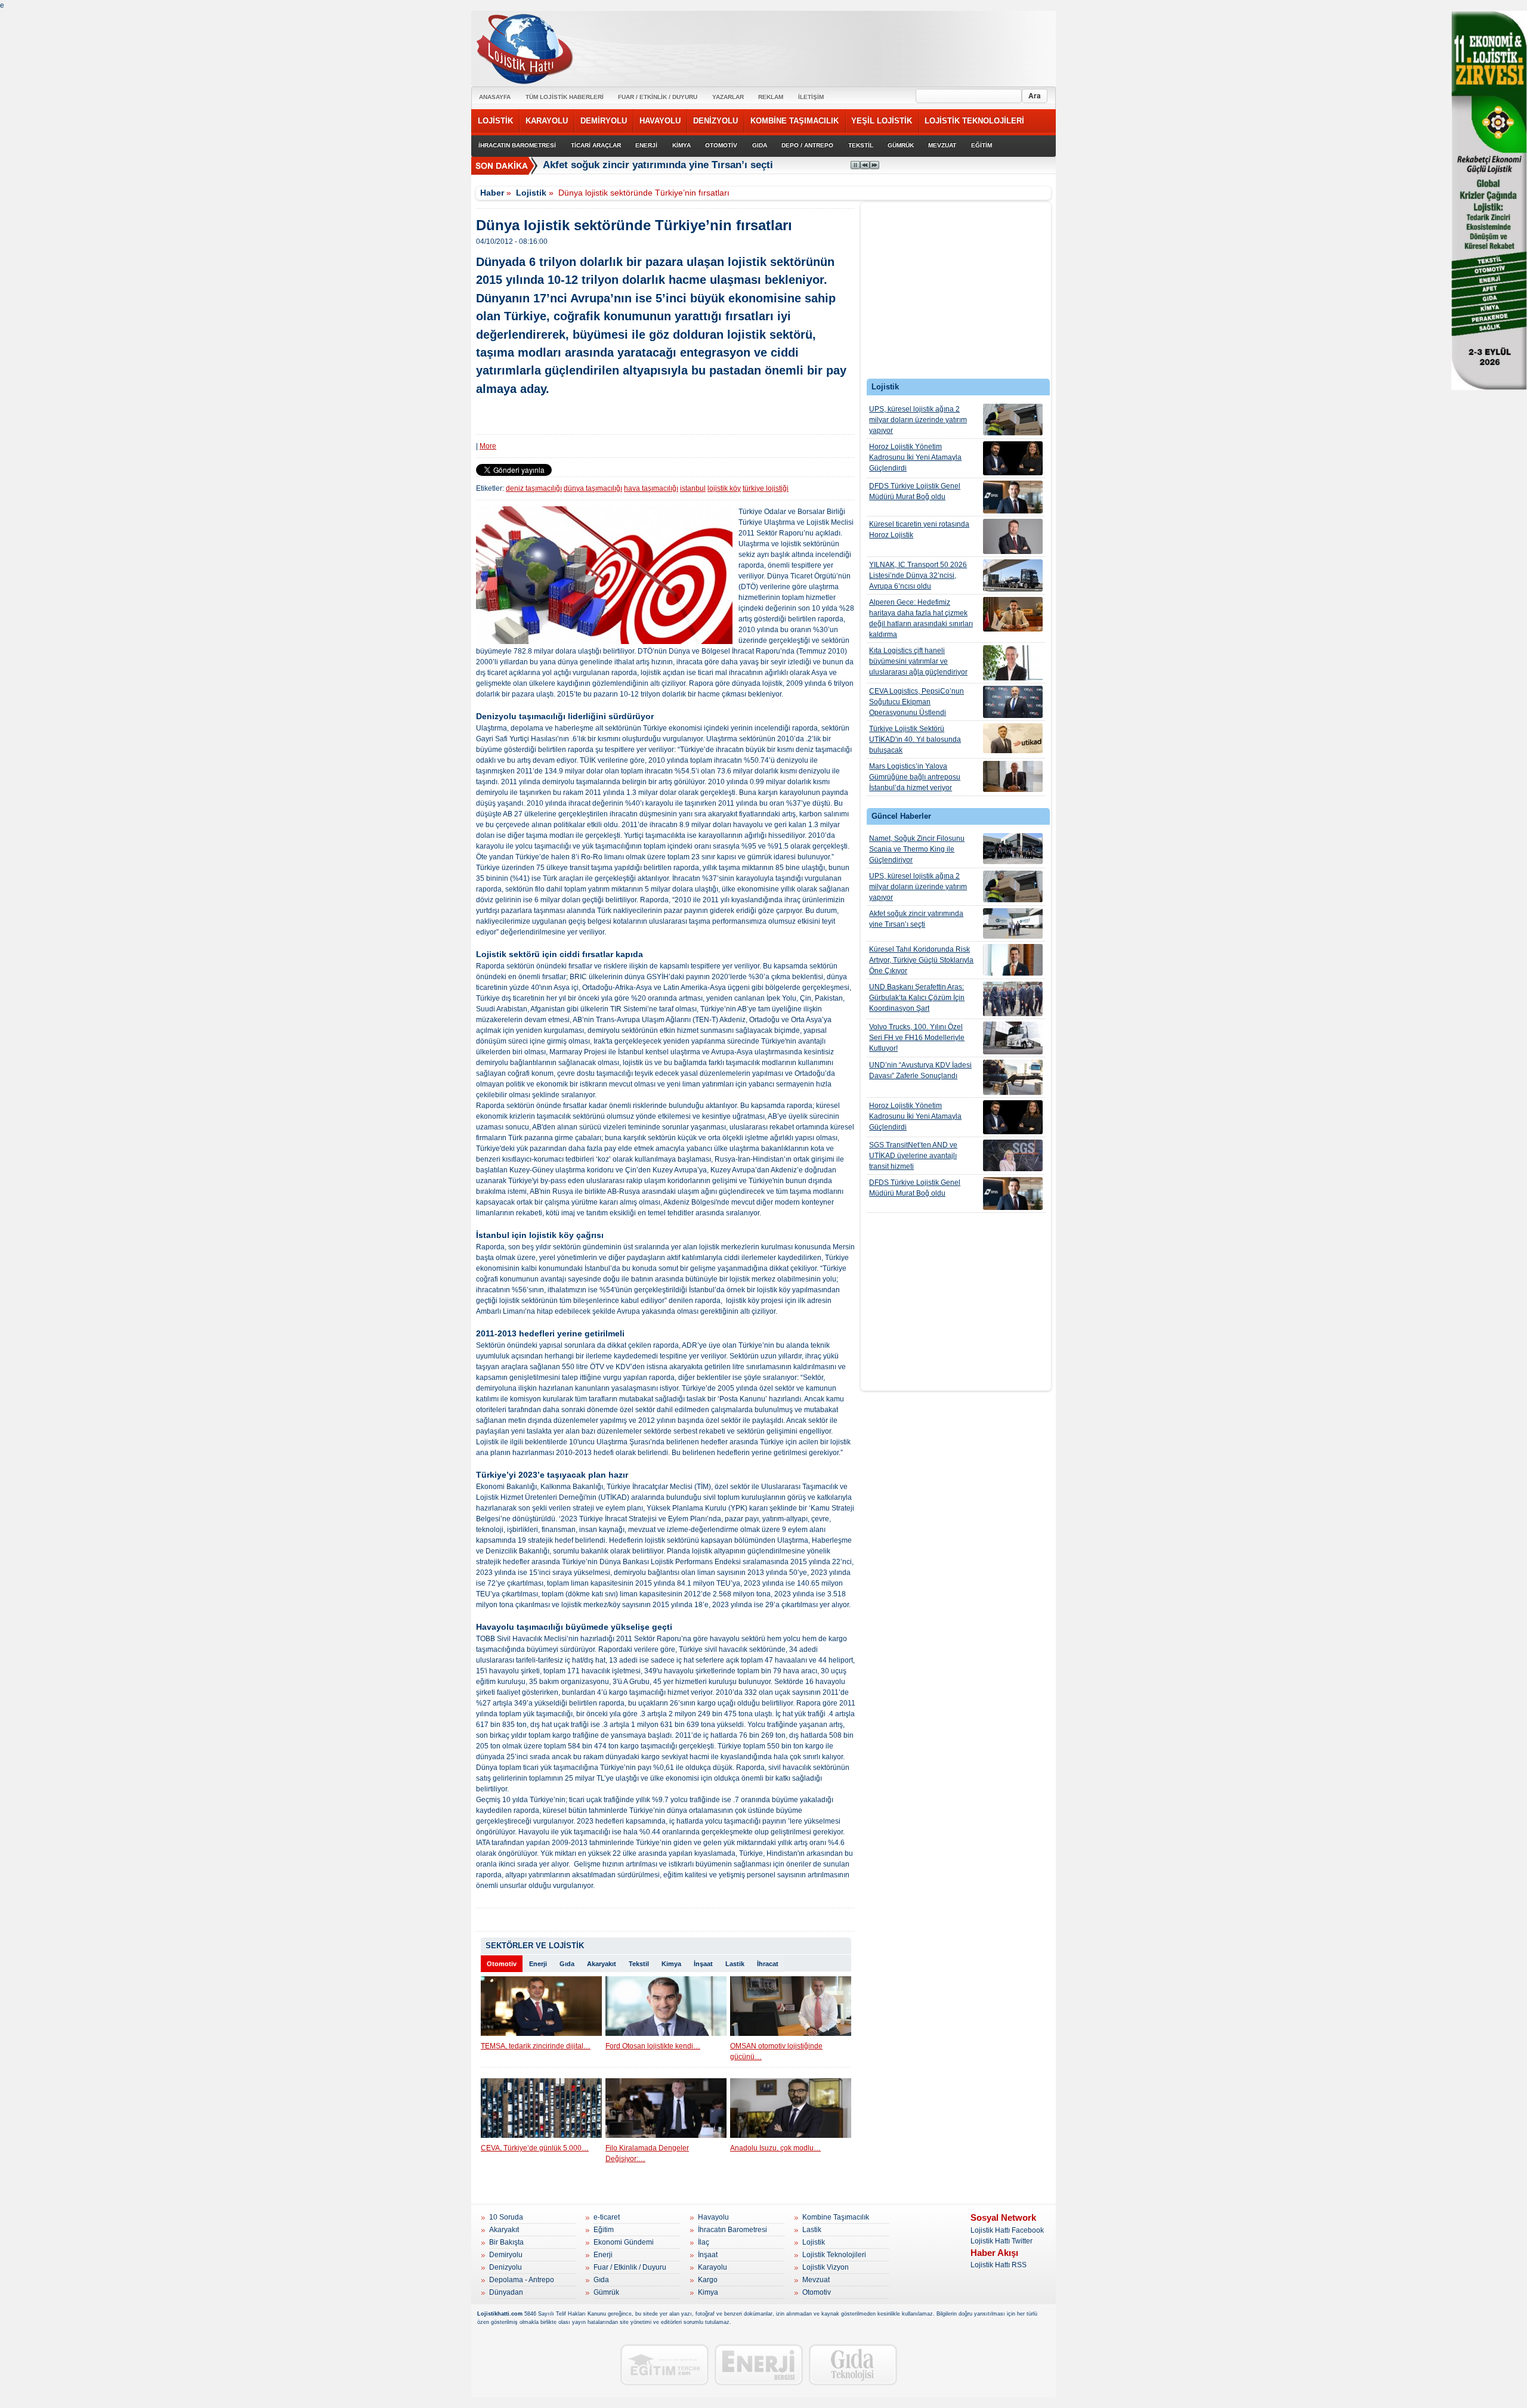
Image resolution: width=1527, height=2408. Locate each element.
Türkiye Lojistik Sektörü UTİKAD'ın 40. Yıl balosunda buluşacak (915, 739)
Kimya (671, 1964)
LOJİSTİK (495, 121)
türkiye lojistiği (766, 488)
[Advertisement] (956, 293)
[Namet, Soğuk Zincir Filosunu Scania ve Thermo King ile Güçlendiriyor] (1013, 849)
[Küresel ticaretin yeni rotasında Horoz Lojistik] (1013, 536)
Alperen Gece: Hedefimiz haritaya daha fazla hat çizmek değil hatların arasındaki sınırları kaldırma (921, 618)
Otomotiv (502, 1964)
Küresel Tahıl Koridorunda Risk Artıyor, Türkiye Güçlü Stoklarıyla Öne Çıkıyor (921, 960)
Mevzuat (816, 2280)
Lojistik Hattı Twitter (1001, 2241)
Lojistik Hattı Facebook (1007, 2230)
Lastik (735, 1964)
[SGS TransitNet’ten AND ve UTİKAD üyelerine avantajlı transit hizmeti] (1013, 1155)
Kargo (708, 2280)
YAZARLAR (728, 97)
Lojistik (531, 193)
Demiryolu (506, 2255)
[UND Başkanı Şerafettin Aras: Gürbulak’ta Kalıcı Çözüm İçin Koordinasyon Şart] (1013, 999)
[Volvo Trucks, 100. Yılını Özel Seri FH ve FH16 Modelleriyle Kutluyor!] (1013, 1038)
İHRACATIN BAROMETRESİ (517, 145)
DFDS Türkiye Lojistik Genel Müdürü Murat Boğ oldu (915, 491)
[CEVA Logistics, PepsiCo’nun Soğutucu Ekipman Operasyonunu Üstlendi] (1013, 702)
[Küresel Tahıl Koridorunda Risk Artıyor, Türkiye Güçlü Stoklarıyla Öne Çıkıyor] (1013, 960)
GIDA (760, 145)
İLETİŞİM (811, 97)
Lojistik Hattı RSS (999, 2265)
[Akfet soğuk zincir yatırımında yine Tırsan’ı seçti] (1013, 923)
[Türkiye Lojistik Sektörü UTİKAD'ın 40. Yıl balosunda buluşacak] (1013, 738)
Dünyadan (506, 2292)
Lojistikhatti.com (500, 2314)
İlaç (704, 2242)
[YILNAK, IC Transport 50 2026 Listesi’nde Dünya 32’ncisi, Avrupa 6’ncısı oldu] (1013, 575)
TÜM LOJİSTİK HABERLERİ (565, 97)
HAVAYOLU (660, 121)
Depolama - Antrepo (522, 2280)
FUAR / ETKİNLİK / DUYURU (658, 97)
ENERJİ (646, 145)
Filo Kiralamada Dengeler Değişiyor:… (647, 2153)
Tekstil (639, 1964)
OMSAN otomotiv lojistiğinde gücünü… (776, 2051)
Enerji (538, 1964)
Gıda (567, 1964)
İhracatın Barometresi (732, 2230)
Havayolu (713, 2217)
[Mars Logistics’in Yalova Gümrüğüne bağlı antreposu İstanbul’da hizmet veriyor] (1013, 776)
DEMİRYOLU (604, 121)
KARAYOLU (547, 121)
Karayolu (713, 2267)
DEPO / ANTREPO (807, 145)
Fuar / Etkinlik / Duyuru (630, 2267)
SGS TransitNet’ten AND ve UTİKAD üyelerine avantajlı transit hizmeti (913, 1156)
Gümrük (606, 2292)
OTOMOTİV (721, 145)
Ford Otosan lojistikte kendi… (653, 2046)
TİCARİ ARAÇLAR (596, 145)
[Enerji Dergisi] (759, 2365)
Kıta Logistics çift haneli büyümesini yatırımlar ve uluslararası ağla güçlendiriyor (918, 661)
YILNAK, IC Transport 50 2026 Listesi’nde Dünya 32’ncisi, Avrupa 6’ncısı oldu (918, 575)
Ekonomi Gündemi (624, 2242)
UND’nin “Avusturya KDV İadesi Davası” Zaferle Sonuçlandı (920, 1070)
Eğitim (604, 2230)
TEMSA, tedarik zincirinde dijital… (536, 2046)
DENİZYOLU (715, 121)
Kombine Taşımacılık (836, 2217)
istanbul (693, 488)
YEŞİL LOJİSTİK (882, 121)
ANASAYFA (495, 97)
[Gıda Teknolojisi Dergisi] (853, 2365)
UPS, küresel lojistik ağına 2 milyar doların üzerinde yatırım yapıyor (918, 420)
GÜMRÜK (901, 145)
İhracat (768, 1964)
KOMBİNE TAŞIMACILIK (795, 121)
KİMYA (681, 145)
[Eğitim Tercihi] (664, 2365)
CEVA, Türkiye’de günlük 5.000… (535, 2148)
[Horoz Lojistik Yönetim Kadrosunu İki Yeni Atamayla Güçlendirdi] (1013, 458)
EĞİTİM (982, 145)
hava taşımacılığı (651, 488)
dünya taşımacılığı (593, 488)
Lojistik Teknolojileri (834, 2255)
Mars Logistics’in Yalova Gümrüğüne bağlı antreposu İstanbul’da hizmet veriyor (915, 777)
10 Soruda (506, 2217)
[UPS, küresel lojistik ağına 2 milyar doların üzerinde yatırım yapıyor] (1013, 420)
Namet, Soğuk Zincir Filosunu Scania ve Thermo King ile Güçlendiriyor (917, 849)
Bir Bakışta (506, 2242)
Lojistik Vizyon (826, 2267)
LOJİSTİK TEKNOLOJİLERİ (974, 121)
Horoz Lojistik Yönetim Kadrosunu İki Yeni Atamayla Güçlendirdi (915, 457)
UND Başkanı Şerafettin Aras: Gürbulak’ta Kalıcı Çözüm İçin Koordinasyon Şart (917, 998)
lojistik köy (724, 488)
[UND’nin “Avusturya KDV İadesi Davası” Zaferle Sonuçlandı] (1013, 1077)
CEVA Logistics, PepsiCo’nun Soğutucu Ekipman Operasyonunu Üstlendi (916, 702)
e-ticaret (607, 2217)
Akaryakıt (602, 1964)
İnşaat (703, 1964)
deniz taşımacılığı (534, 488)
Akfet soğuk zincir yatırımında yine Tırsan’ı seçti (916, 919)
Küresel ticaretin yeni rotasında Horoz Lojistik (919, 530)
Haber (492, 193)
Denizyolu (506, 2267)
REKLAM (771, 97)
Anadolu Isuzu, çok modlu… (775, 2148)
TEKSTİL (861, 145)
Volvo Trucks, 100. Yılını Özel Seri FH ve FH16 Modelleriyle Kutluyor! (917, 1038)
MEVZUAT (942, 145)
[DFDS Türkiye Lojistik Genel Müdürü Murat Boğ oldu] (1013, 497)
